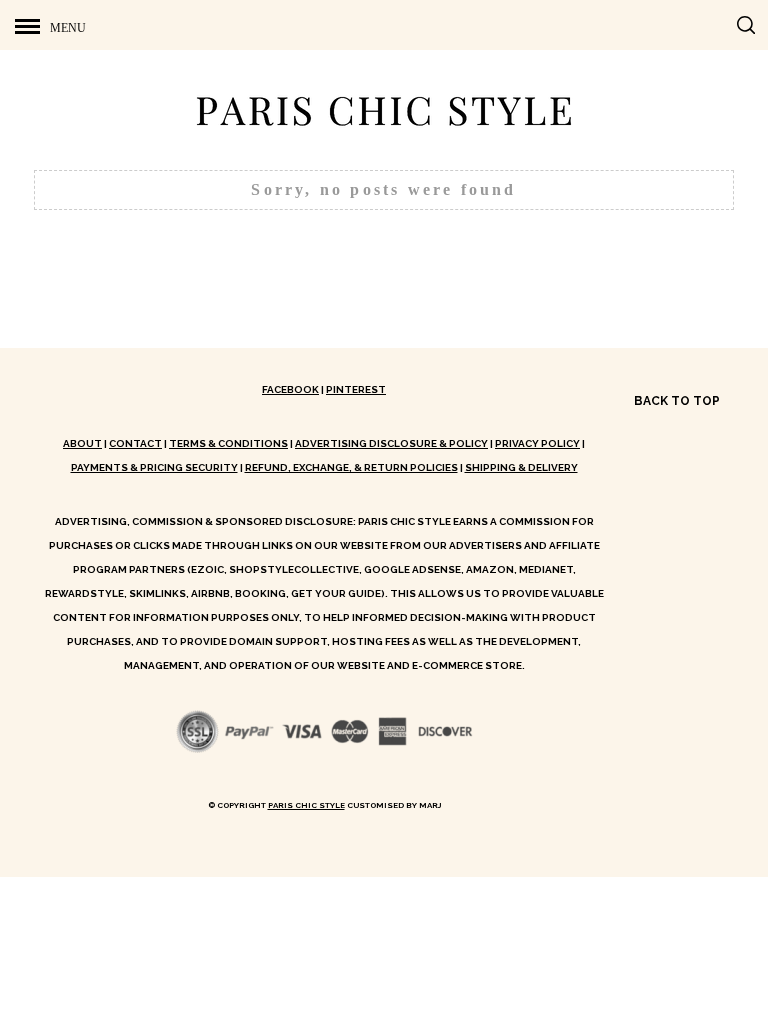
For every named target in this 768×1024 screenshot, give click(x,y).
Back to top (678, 401)
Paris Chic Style (306, 805)
